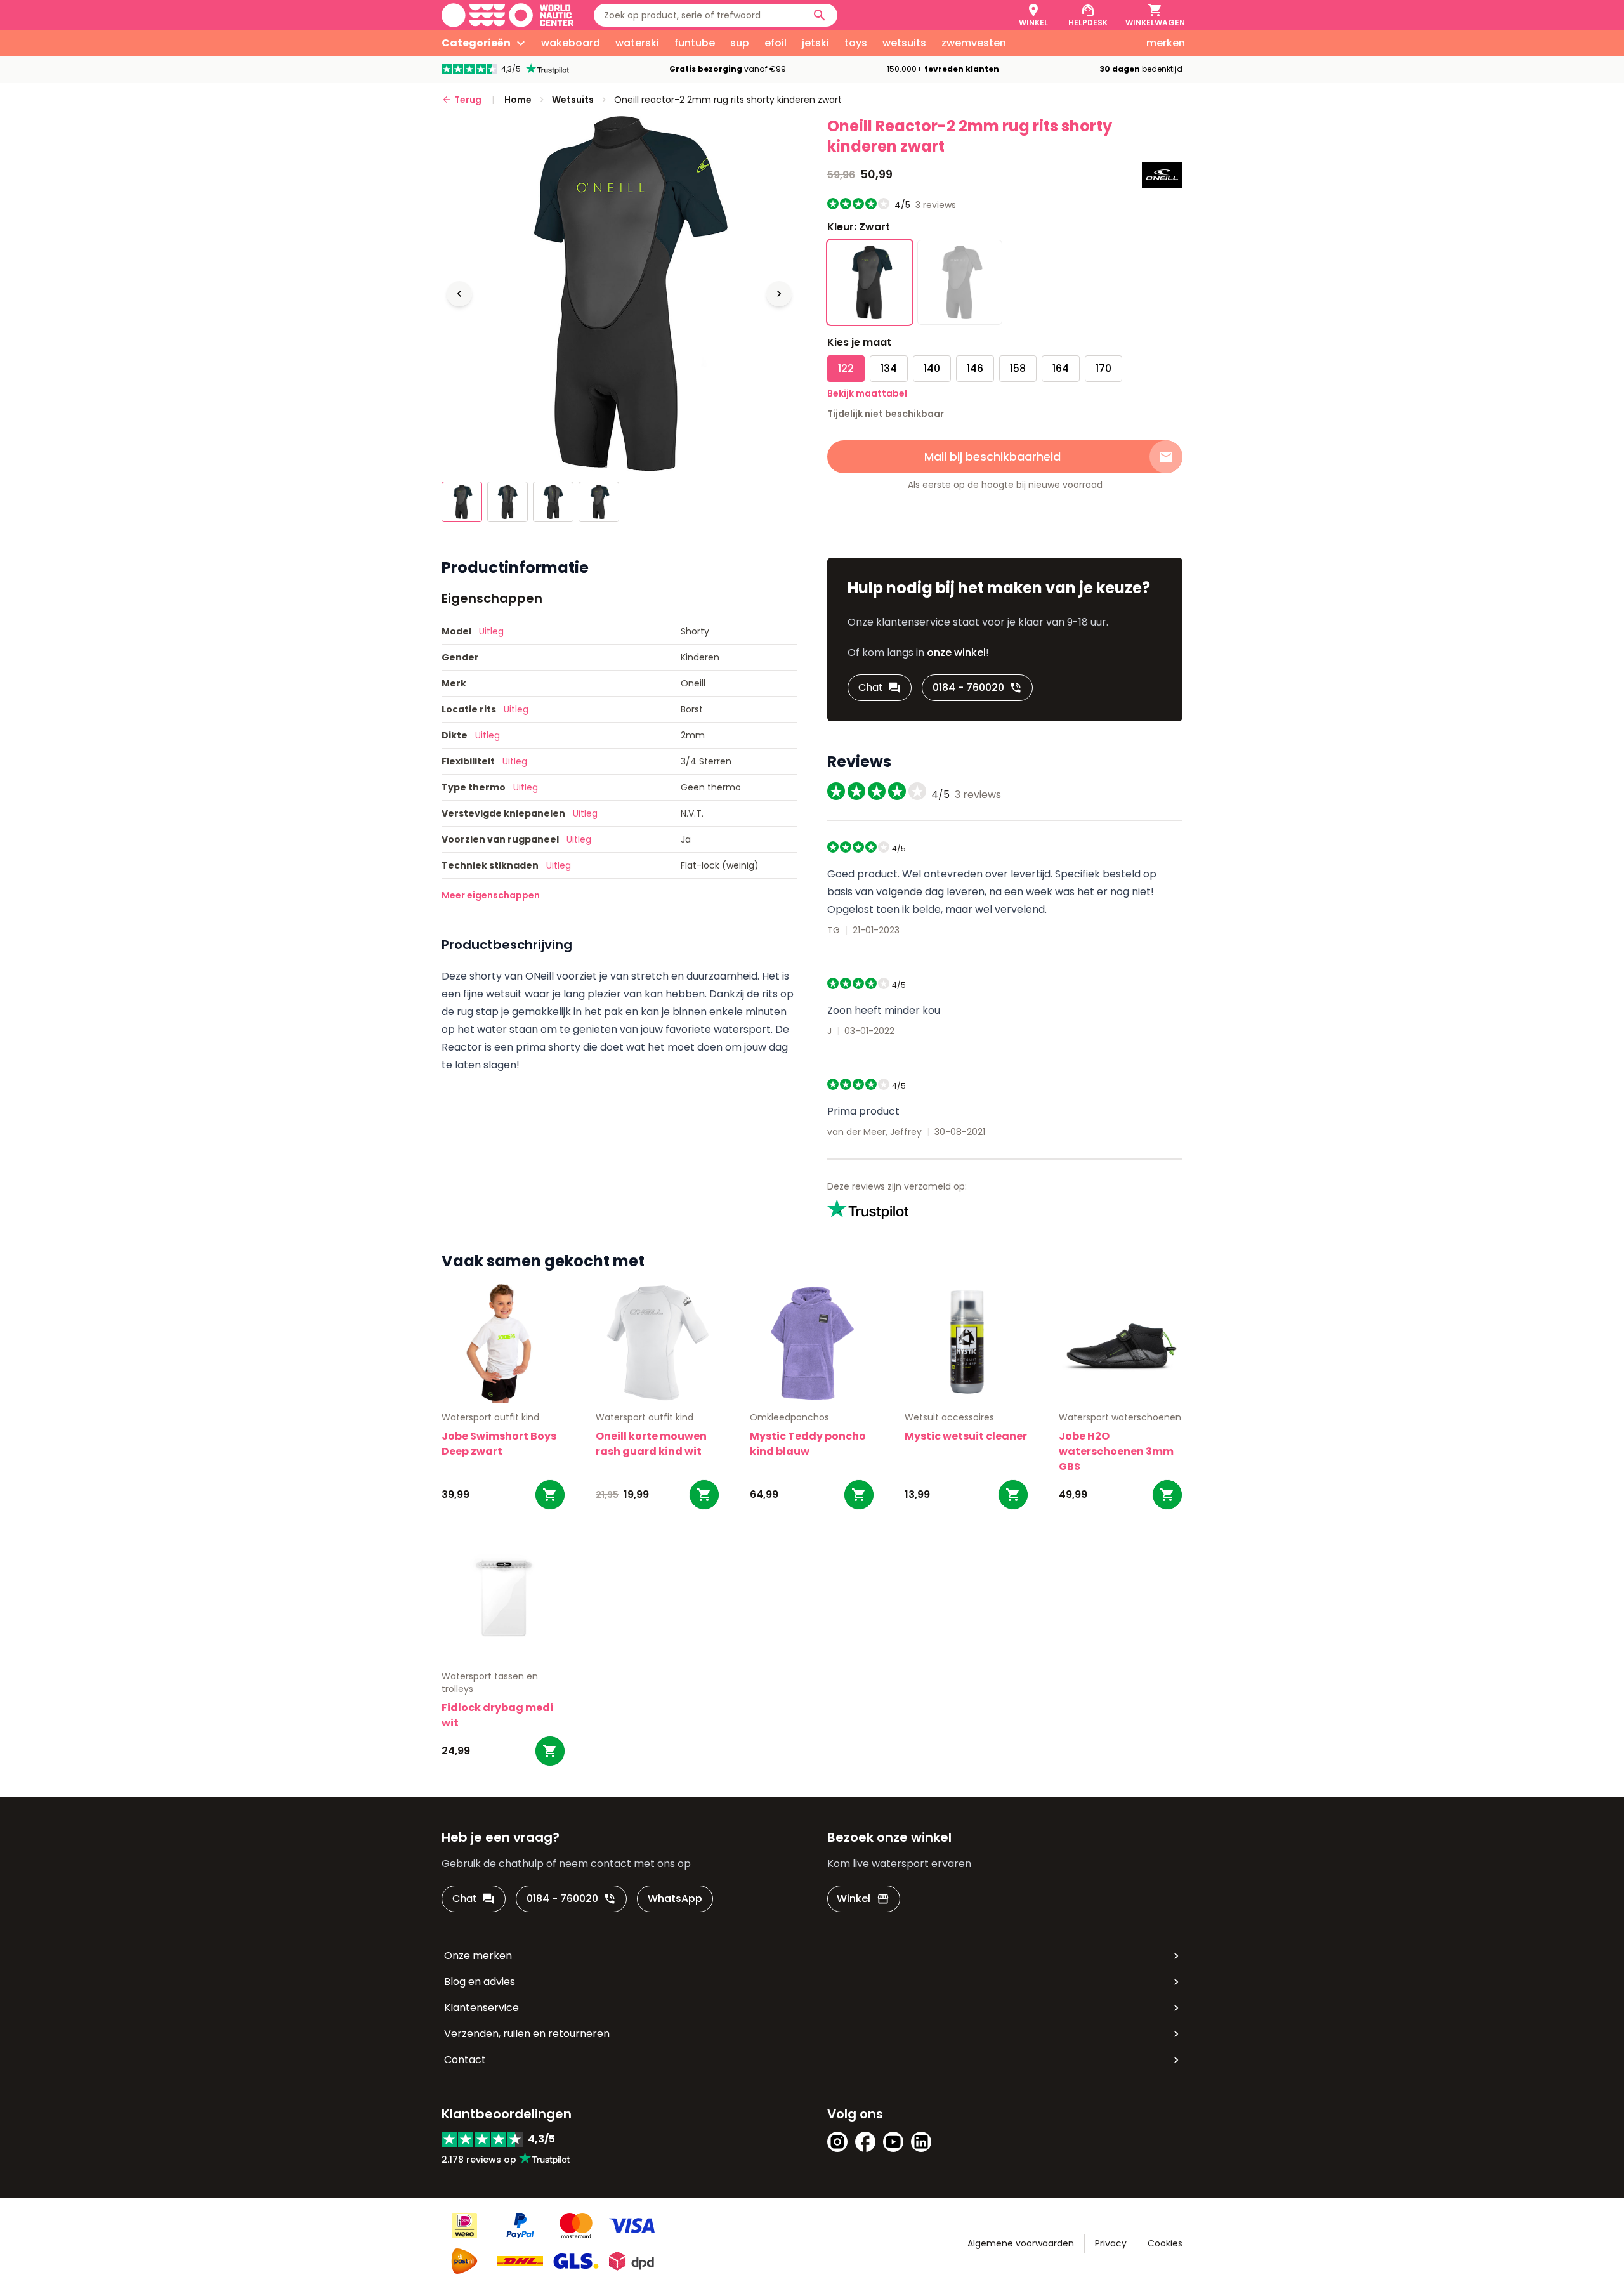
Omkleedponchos (789, 1417)
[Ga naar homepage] (507, 15)
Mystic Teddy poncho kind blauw (808, 1444)
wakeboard (571, 43)
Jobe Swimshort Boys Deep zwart (499, 1444)
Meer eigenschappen (491, 895)
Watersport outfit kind (490, 1417)
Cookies (1165, 2243)
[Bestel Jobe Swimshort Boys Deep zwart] (550, 1495)
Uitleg (491, 631)
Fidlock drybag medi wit (497, 1715)
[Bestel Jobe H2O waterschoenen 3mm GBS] (1167, 1495)
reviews (936, 205)
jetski (815, 43)
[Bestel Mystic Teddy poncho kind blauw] (859, 1495)
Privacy (1111, 2243)
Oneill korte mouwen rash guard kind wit (651, 1444)
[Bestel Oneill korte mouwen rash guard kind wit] (704, 1495)
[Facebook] (865, 2142)
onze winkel (956, 653)
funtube (695, 43)
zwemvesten (974, 43)
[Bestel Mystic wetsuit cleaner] (1013, 1495)
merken (1166, 43)
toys (856, 43)
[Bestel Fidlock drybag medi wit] (550, 1751)
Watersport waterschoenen (1120, 1417)
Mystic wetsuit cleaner (966, 1436)
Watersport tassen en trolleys (490, 1682)
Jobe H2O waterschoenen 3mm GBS (1116, 1451)
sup (740, 43)
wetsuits (904, 43)
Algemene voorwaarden (1021, 2243)
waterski (637, 43)
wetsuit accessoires (949, 1417)
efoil (776, 43)
